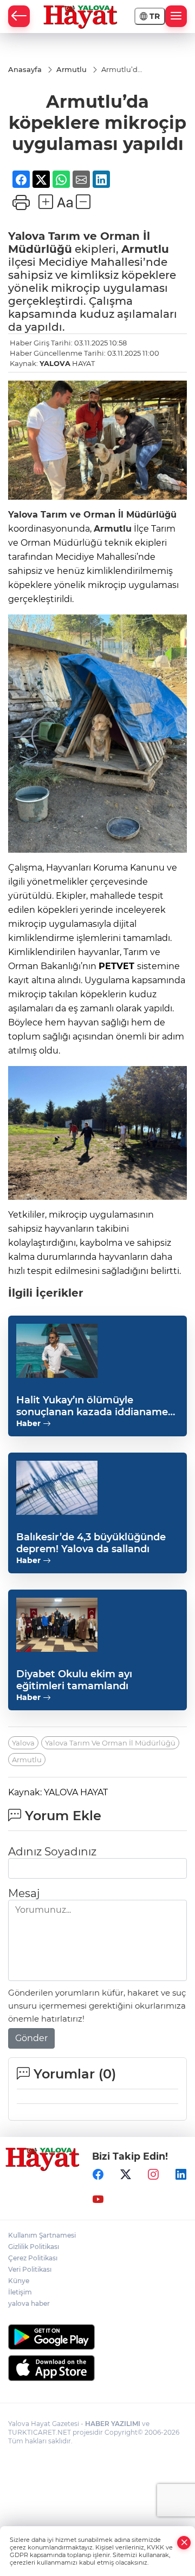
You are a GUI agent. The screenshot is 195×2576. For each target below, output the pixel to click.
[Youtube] (98, 2199)
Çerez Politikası (33, 2258)
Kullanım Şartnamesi (42, 2235)
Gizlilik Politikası (34, 2247)
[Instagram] (153, 2174)
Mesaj (24, 1893)
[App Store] (97, 2368)
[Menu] (176, 16)
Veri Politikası (30, 2269)
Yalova (27, 236)
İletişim (20, 2292)
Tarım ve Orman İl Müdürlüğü (107, 515)
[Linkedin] (181, 2174)
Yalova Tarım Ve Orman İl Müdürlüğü (110, 1743)
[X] (126, 2174)
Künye (19, 2281)
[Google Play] (97, 2337)
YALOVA (55, 363)
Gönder (31, 2038)
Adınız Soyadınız (52, 1852)
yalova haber (29, 2303)
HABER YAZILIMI (113, 2424)
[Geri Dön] (19, 16)
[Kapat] (184, 2543)
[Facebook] (98, 2174)
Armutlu (145, 249)
